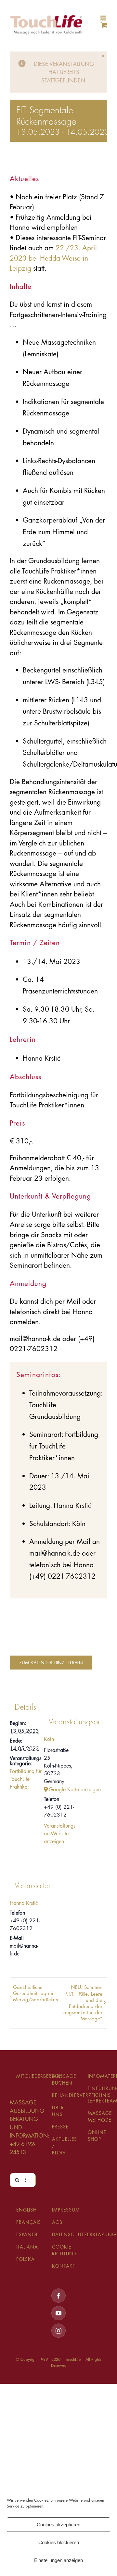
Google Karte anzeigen (63, 1789)
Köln (49, 1739)
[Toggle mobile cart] (104, 25)
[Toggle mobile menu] (104, 18)
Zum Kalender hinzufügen (51, 1663)
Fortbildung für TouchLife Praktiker (26, 1779)
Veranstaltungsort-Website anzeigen (60, 1834)
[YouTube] (58, 2313)
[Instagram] (58, 2331)
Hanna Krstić (24, 1903)
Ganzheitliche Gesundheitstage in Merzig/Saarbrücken (36, 1993)
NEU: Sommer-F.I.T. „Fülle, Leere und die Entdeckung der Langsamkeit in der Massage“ (82, 2003)
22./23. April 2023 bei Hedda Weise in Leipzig (53, 258)
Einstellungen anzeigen (58, 2560)
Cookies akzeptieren (58, 2525)
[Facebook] (58, 2296)
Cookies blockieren (59, 2542)
